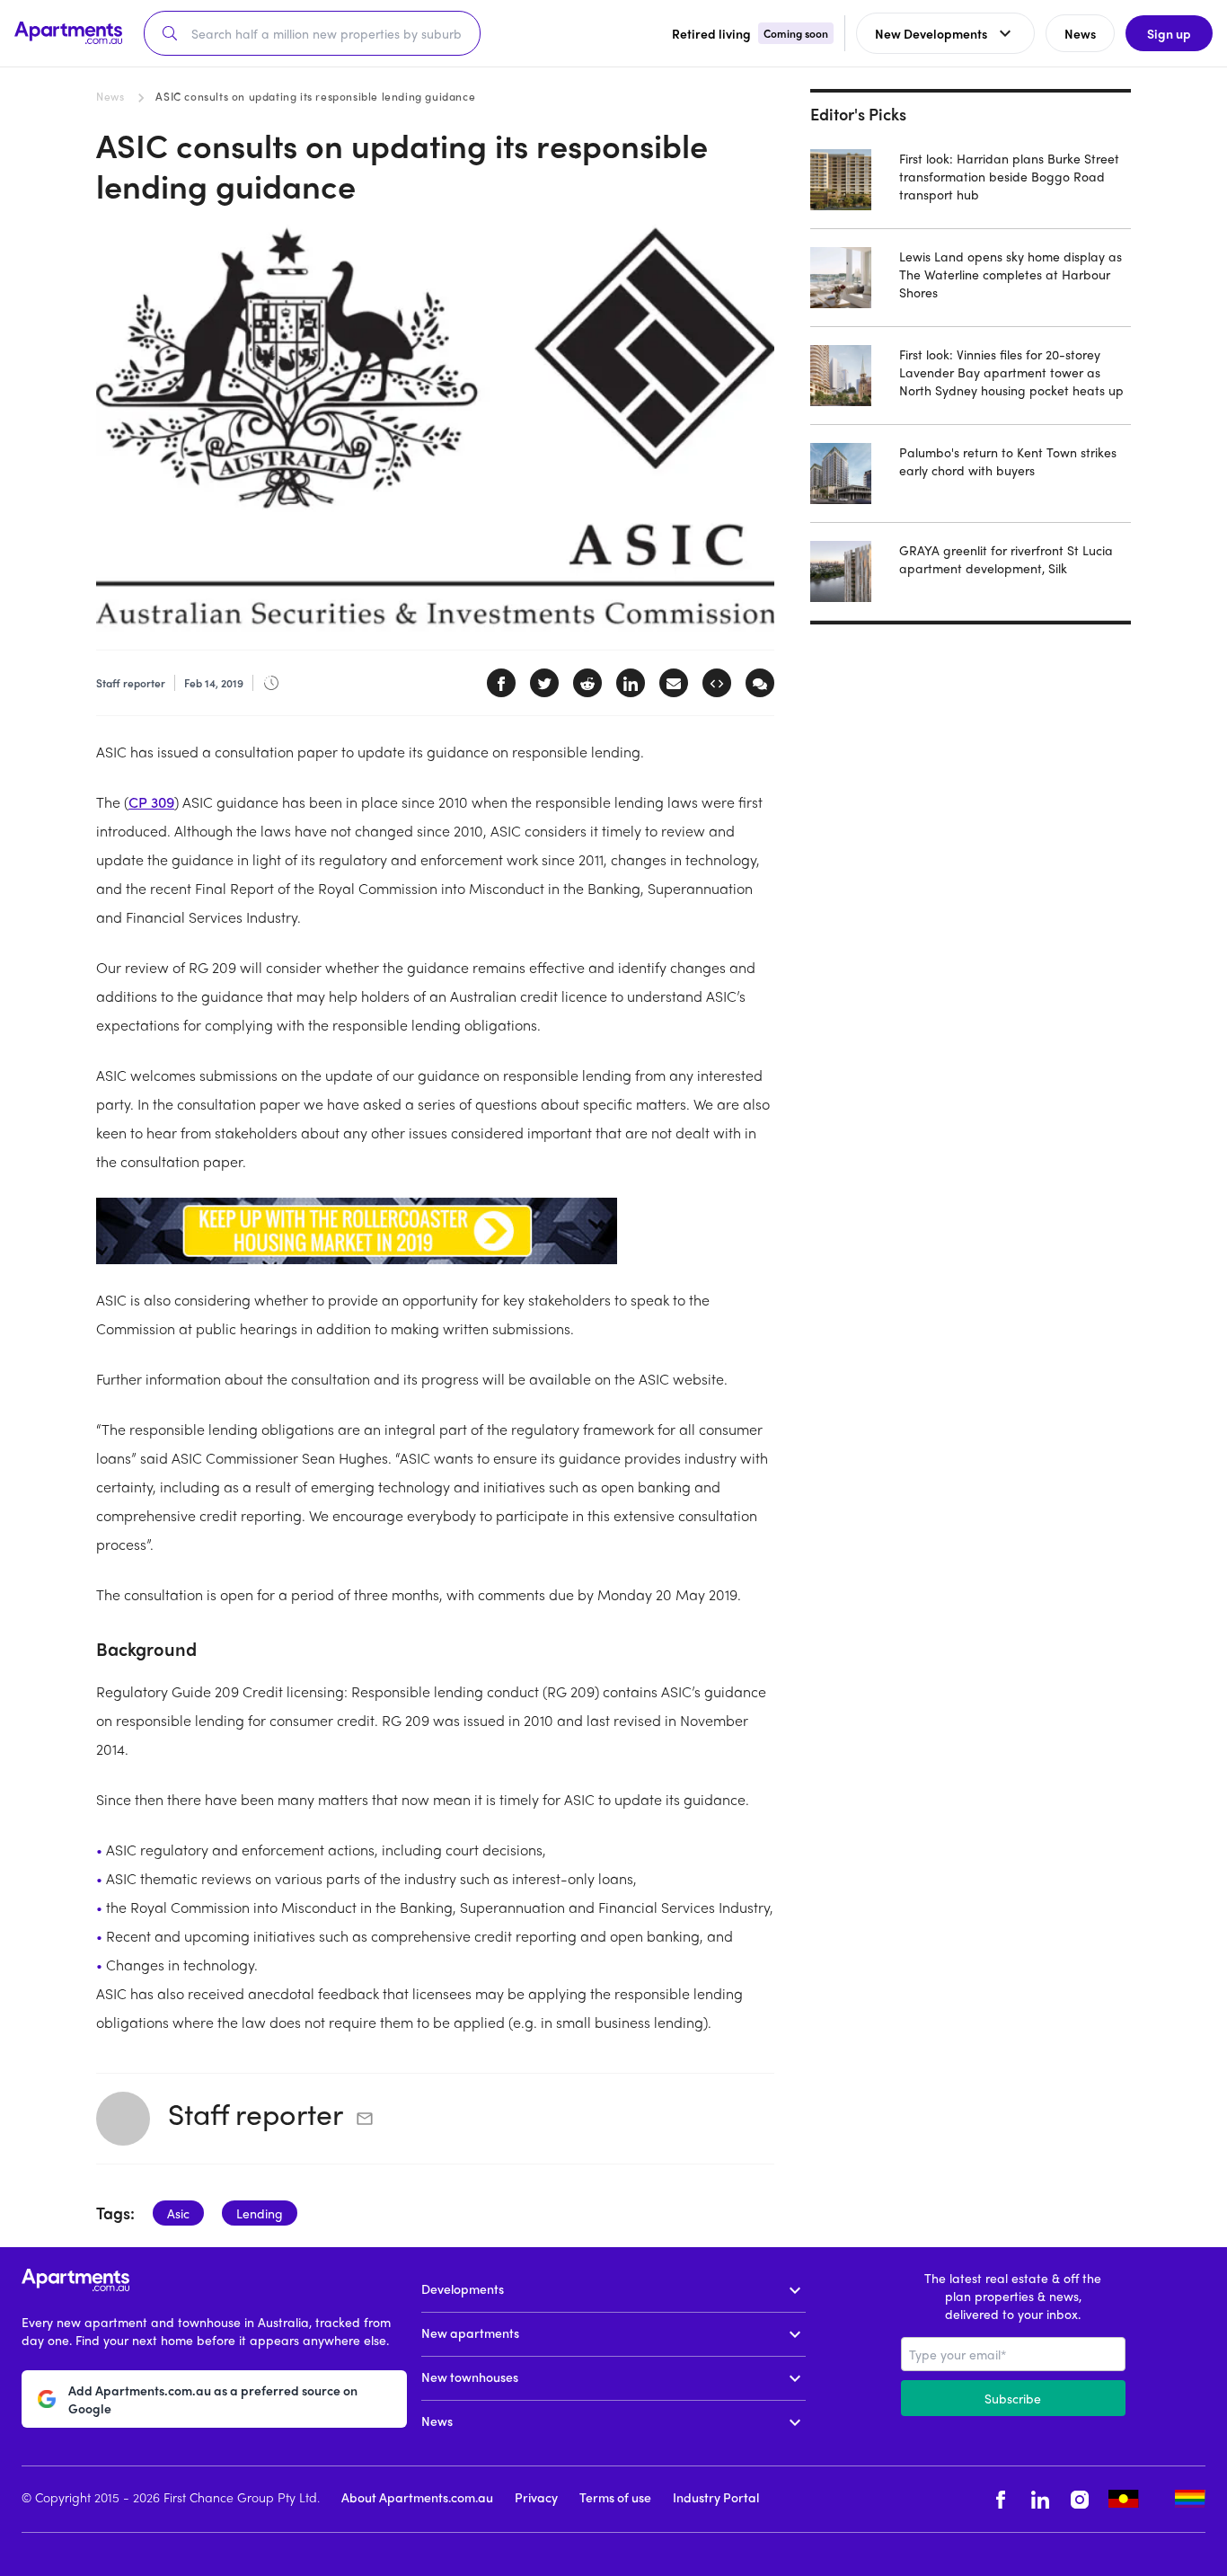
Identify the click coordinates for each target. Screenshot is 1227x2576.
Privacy (536, 2497)
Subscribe (1013, 2398)
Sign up (1169, 33)
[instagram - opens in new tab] (1080, 2499)
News (110, 96)
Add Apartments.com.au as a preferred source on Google (213, 2399)
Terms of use (615, 2497)
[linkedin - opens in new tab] (1040, 2499)
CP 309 (151, 802)
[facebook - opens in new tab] (1001, 2499)
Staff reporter (256, 2113)
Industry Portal (716, 2497)
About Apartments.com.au (417, 2497)
